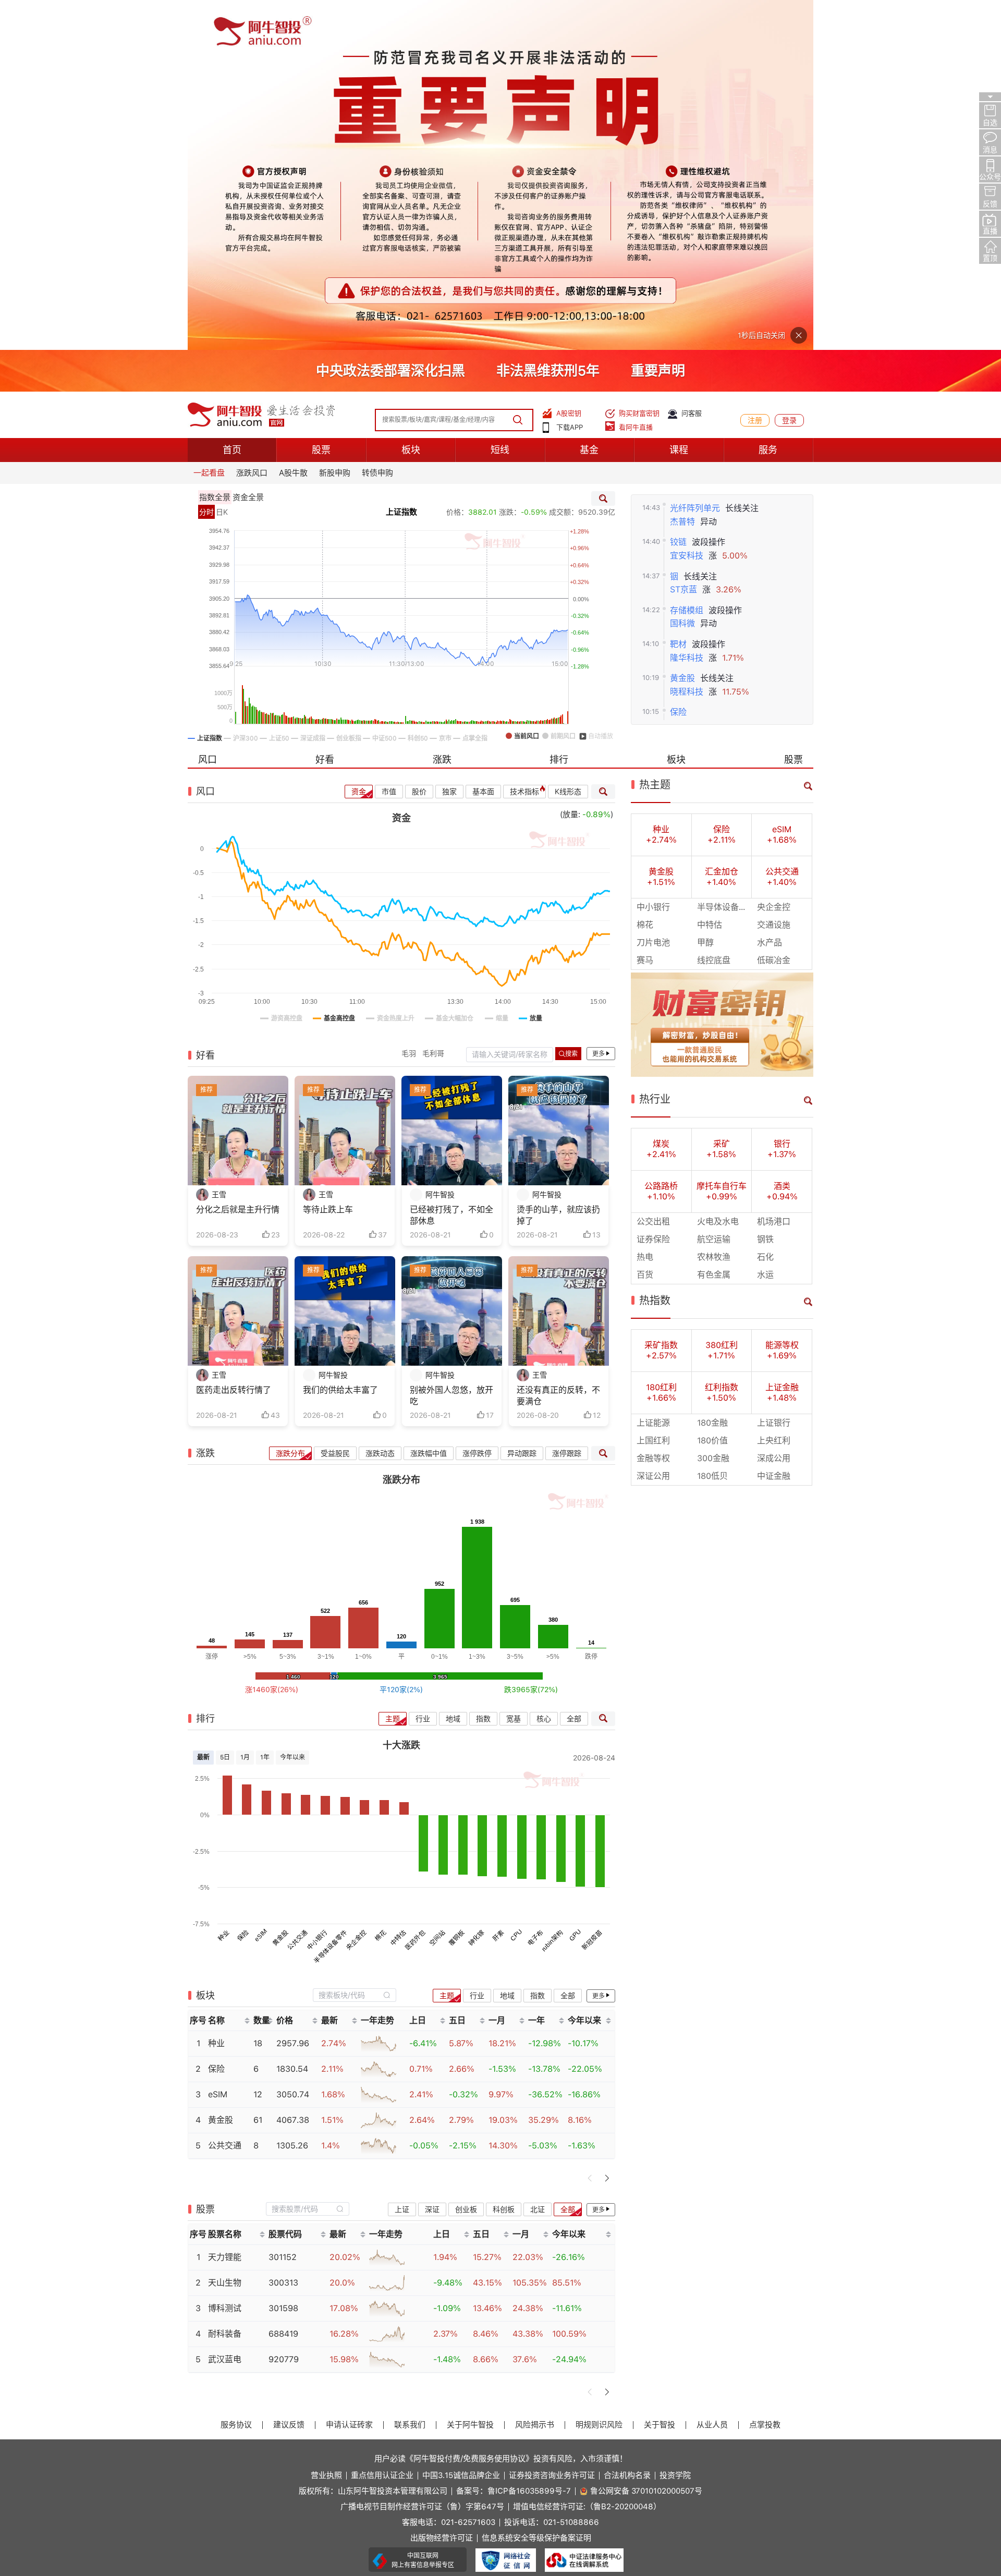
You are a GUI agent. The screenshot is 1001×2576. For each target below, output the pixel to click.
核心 (544, 1368)
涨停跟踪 (567, 1103)
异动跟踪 (522, 1103)
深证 (432, 1859)
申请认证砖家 (349, 2075)
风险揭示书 (535, 2075)
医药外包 (416, 1590)
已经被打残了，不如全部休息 (451, 865)
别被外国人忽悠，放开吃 (451, 1046)
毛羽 (409, 703)
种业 (223, 1585)
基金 (589, 100)
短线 (500, 100)
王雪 (219, 845)
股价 (419, 442)
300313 (283, 1933)
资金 (359, 442)
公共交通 (298, 1590)
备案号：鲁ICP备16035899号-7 (514, 2141)
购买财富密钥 (639, 63)
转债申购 (377, 123)
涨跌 (442, 410)
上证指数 (401, 162)
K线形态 (568, 442)
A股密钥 (569, 63)
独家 (449, 442)
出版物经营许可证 (442, 2188)
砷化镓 (476, 1588)
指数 (483, 1368)
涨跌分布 (290, 1103)
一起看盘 (209, 123)
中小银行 (318, 1590)
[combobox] (355, 1645)
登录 (789, 70)
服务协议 (236, 2075)
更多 (599, 704)
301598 (283, 1958)
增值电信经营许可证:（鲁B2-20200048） (587, 2157)
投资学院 (675, 2126)
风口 (207, 410)
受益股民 (335, 1103)
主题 (393, 1368)
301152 (283, 1907)
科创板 (504, 1859)
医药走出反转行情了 (234, 1040)
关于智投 (660, 2075)
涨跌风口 (252, 123)
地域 (453, 1368)
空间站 (437, 1588)
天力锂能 (225, 1907)
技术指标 (524, 442)
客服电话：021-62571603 (449, 2173)
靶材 (678, 294)
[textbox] (349, 1645)
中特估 (398, 1588)
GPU (575, 1585)
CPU (517, 1585)
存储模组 (687, 260)
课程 (679, 100)
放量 (570, 465)
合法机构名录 (627, 2126)
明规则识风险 (599, 2075)
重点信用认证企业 (382, 2126)
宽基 (514, 1368)
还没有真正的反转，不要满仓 (558, 1046)
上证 (402, 1859)
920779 (284, 2009)
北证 (538, 1859)
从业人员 (712, 2075)
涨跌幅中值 (429, 1103)
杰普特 (682, 172)
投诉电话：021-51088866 (552, 2173)
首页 (232, 100)
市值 (389, 442)
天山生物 (225, 1933)
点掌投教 (765, 2075)
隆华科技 (687, 307)
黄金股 (682, 328)
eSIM (261, 1585)
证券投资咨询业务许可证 (552, 2126)
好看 (325, 410)
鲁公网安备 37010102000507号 (646, 2141)
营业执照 (326, 2126)
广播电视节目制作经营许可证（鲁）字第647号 (422, 2157)
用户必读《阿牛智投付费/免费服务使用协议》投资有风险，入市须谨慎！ (501, 2108)
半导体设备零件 (330, 1596)
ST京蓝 (683, 240)
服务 (768, 100)
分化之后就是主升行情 (238, 860)
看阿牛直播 (636, 77)
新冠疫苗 (592, 1590)
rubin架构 (552, 1591)
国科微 (682, 274)
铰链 (678, 192)
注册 (755, 70)
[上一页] (590, 1828)
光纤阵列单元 (695, 158)
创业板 (466, 1859)
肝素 (498, 1585)
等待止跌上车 (328, 860)
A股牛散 (293, 123)
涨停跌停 (477, 1103)
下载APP (570, 77)
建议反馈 (289, 2075)
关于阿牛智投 (470, 2075)
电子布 (535, 1588)
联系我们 (410, 2075)
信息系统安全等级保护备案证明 (536, 2188)
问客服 (692, 63)
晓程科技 (687, 342)
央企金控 (357, 1590)
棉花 (381, 1585)
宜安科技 (687, 206)
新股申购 (335, 123)
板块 (411, 100)
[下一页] (607, 1828)
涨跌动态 (380, 1103)
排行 (559, 410)
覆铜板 (457, 1588)
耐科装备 (225, 1984)
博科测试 (225, 1958)
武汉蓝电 (225, 2009)
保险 (678, 362)
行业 (423, 1368)
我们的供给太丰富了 (340, 1040)
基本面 (483, 442)
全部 (574, 1368)
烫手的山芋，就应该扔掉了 (558, 865)
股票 (321, 100)
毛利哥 (433, 703)
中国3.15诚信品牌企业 (461, 2126)
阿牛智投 (440, 845)
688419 (283, 1984)
